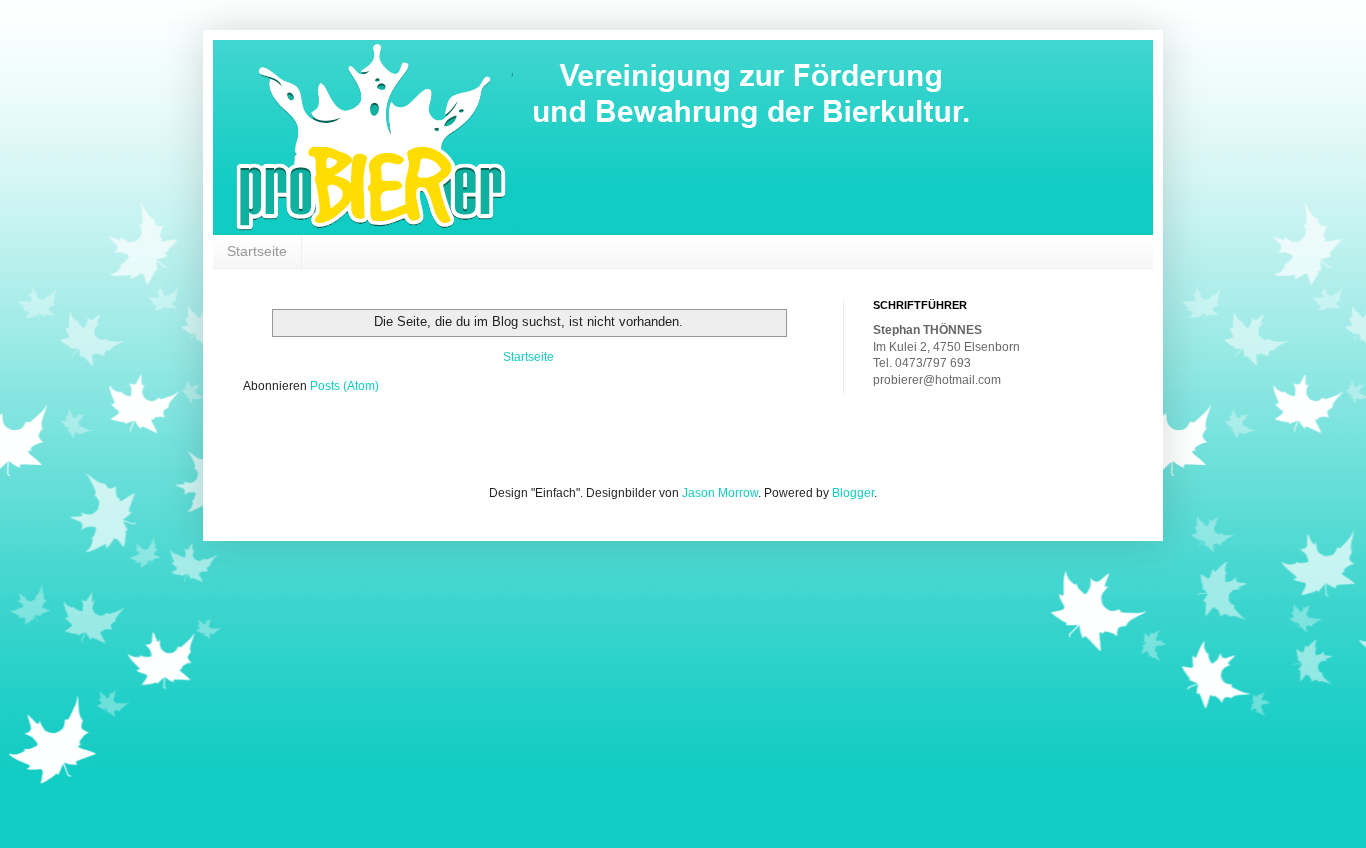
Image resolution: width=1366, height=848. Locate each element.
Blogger (853, 493)
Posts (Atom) (344, 386)
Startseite (257, 251)
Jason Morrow (720, 493)
